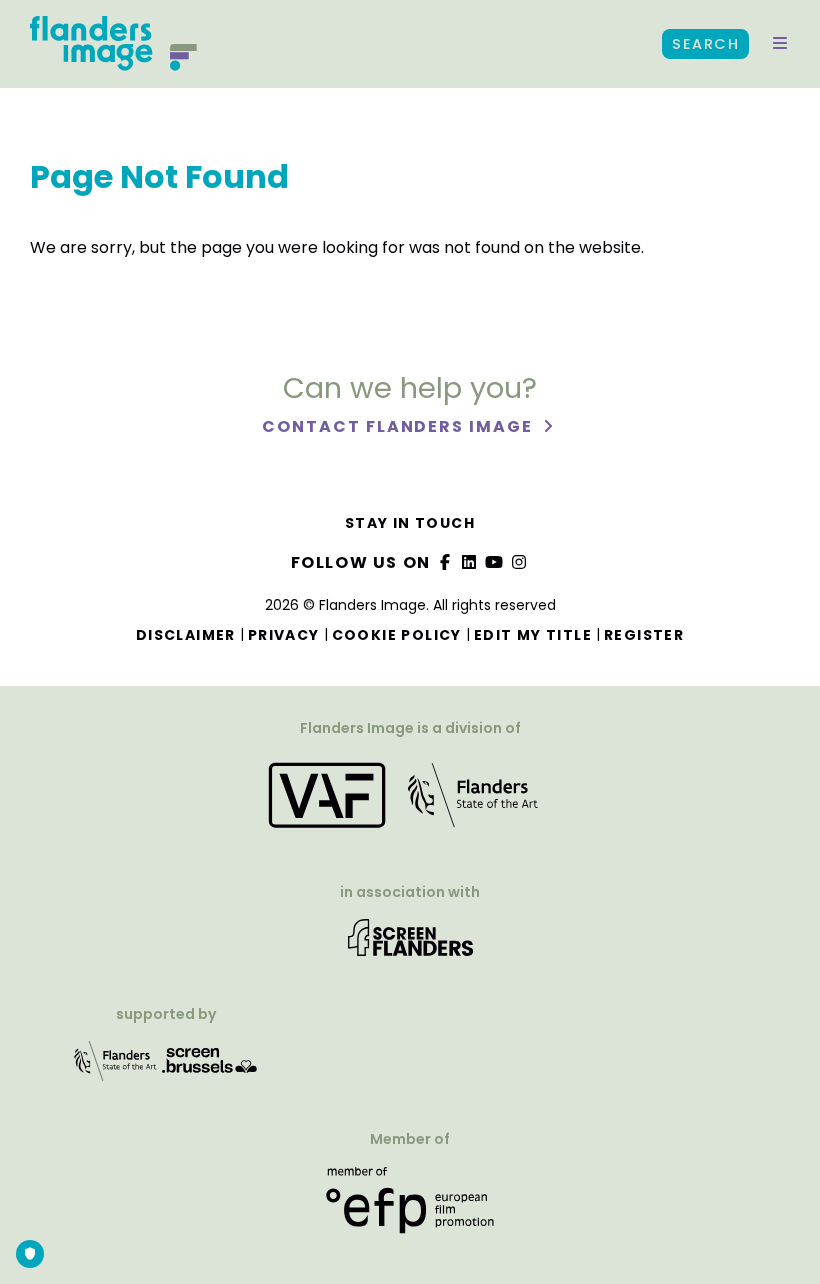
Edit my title (533, 635)
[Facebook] (445, 562)
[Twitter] (470, 562)
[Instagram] (519, 562)
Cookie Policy (397, 635)
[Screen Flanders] (410, 944)
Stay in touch (410, 523)
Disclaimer (186, 635)
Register (644, 635)
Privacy (284, 635)
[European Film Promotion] (410, 1207)
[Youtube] (495, 562)
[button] (780, 44)
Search (705, 44)
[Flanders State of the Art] (116, 1067)
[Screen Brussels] (210, 1067)
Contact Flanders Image (399, 426)
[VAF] (409, 801)
